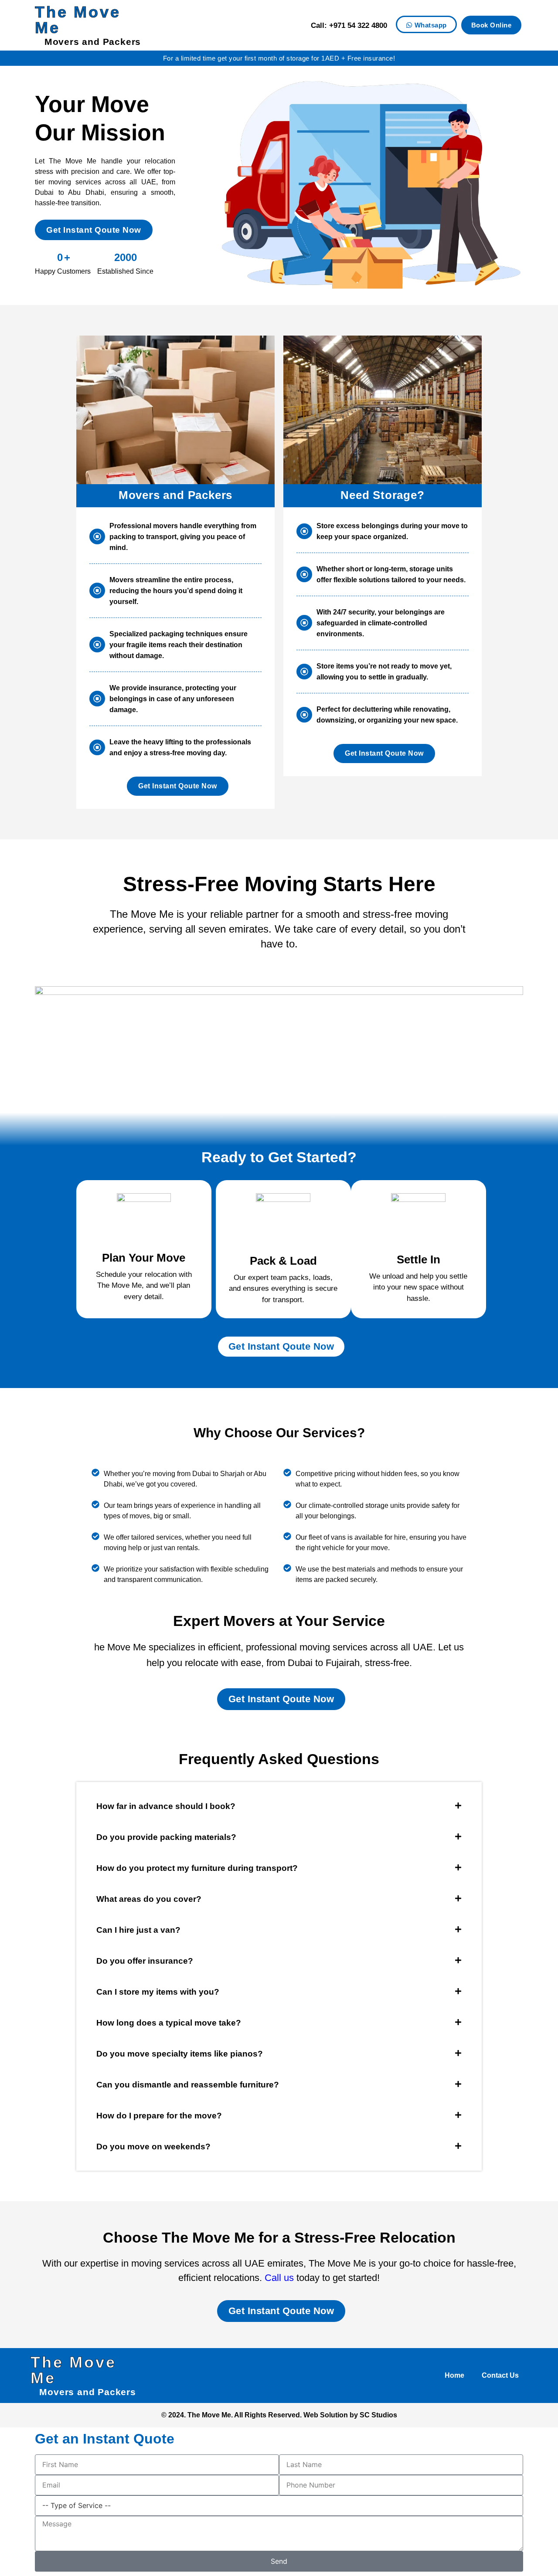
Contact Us (500, 2375)
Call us (279, 2278)
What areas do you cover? (149, 1899)
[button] (279, 1806)
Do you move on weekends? (153, 2147)
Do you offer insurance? (145, 1961)
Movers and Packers (93, 42)
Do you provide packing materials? (166, 1837)
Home (454, 2375)
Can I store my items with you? (158, 1992)
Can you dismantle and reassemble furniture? (188, 2085)
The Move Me (78, 20)
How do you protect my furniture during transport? (197, 1868)
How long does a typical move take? (169, 2023)
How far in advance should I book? (166, 1806)
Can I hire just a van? (138, 1930)
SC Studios (378, 2415)
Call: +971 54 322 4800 (349, 25)
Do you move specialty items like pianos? (180, 2054)
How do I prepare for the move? (159, 2116)
